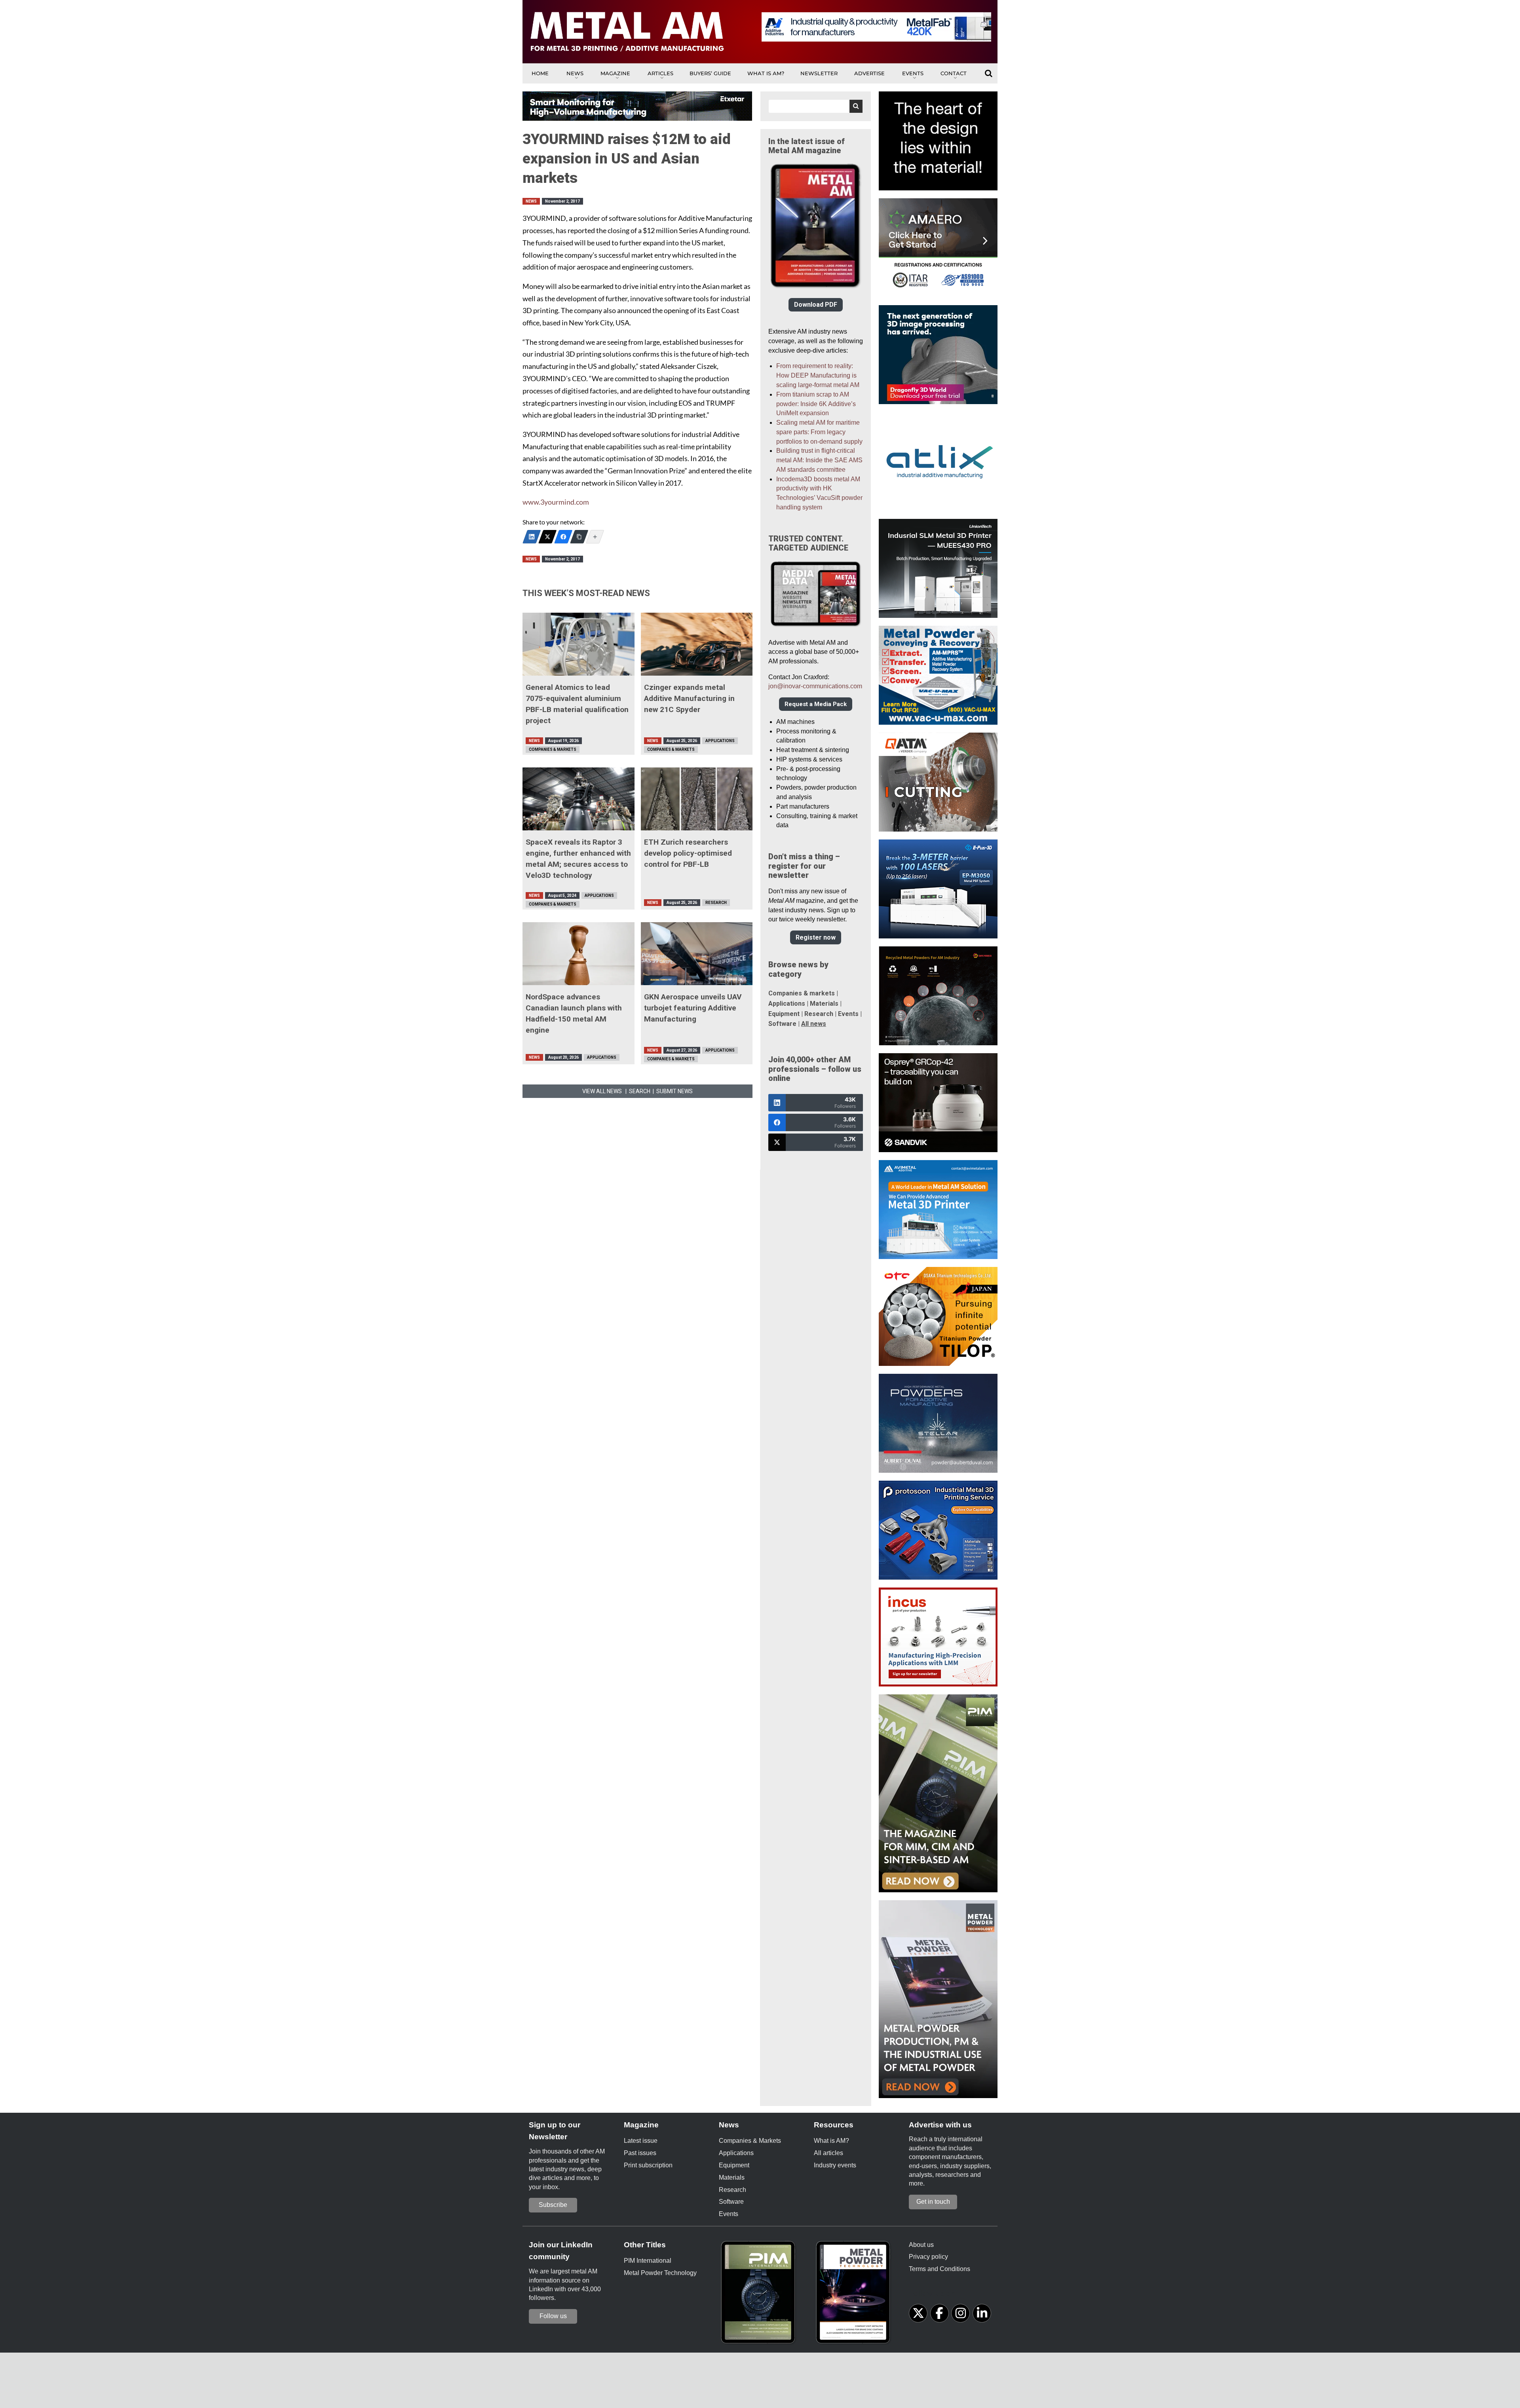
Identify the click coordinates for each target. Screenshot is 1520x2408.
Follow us (553, 2316)
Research (716, 903)
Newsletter (819, 73)
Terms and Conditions (940, 2269)
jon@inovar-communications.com (815, 686)
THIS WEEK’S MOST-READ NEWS (586, 593)
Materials (824, 1004)
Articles (660, 73)
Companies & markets (802, 993)
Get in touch (933, 2202)
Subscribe (553, 2205)
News (575, 73)
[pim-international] (760, 2295)
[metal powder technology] (855, 2295)
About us (921, 2245)
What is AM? (766, 73)
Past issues (640, 2153)
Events (913, 73)
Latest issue (641, 2141)
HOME (540, 73)
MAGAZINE (615, 73)
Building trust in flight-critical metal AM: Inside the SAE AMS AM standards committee (819, 460)
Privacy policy (928, 2257)
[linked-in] (982, 2313)
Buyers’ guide (710, 73)
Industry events (835, 2165)
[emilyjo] (563, 537)
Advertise (869, 73)
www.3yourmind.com (556, 502)
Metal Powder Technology (660, 2273)
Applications (720, 741)
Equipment (784, 1014)
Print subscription (648, 2165)
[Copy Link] (579, 537)
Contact (954, 73)
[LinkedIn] (532, 537)
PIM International (648, 2261)
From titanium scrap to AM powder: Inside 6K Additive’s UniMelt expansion (816, 404)
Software (782, 1024)
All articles (828, 2153)
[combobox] (816, 106)
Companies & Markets (553, 749)
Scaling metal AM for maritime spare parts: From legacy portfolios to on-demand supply (819, 432)
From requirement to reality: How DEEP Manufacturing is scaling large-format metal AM (818, 375)
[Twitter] (547, 537)
